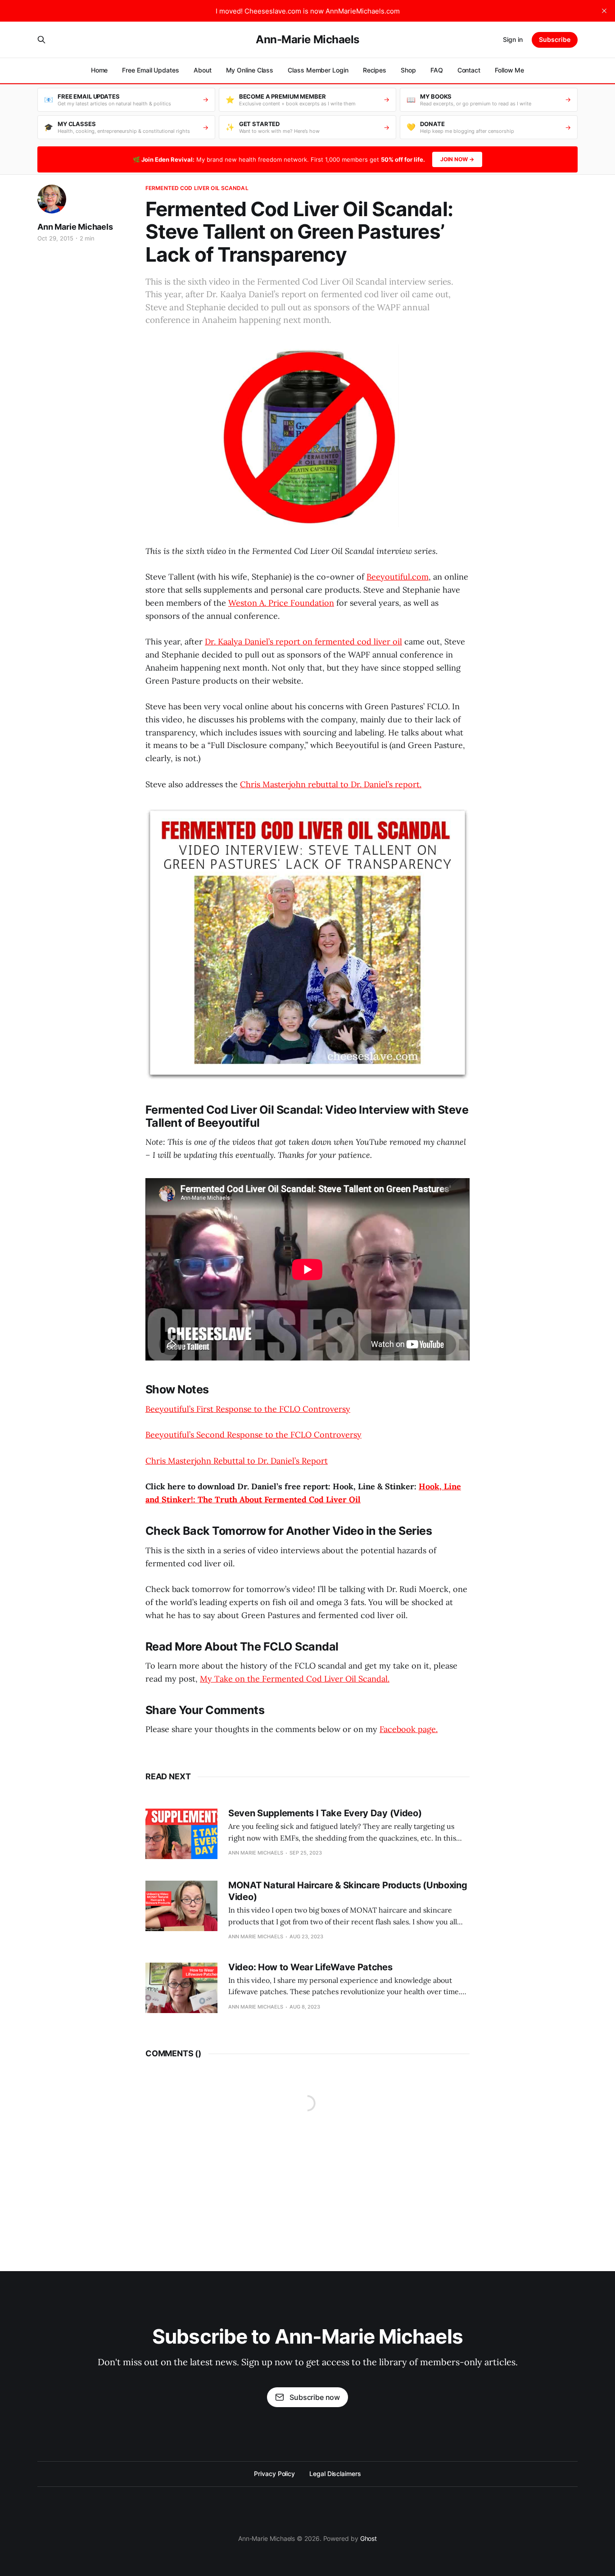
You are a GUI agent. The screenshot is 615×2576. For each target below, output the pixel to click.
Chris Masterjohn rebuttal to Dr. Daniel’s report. (331, 784)
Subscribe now (315, 2397)
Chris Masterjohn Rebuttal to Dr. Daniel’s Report (237, 1461)
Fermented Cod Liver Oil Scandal (197, 188)
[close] (604, 11)
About (203, 70)
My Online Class (250, 70)
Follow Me (509, 70)
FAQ (437, 70)
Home (99, 70)
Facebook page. (409, 1729)
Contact (469, 70)
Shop (408, 70)
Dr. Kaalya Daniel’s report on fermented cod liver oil (303, 642)
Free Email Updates (151, 70)
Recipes (375, 70)
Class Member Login (318, 70)
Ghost (369, 2538)
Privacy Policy (274, 2474)
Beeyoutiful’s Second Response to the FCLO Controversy (253, 1435)
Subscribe (555, 39)
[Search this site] (41, 40)
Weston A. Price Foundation (281, 603)
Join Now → (457, 159)
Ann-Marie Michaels (307, 40)
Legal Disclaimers (335, 2474)
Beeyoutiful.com (398, 577)
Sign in (513, 39)
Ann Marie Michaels (75, 227)
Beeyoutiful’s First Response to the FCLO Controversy (248, 1409)
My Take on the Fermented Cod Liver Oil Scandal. (295, 1679)
